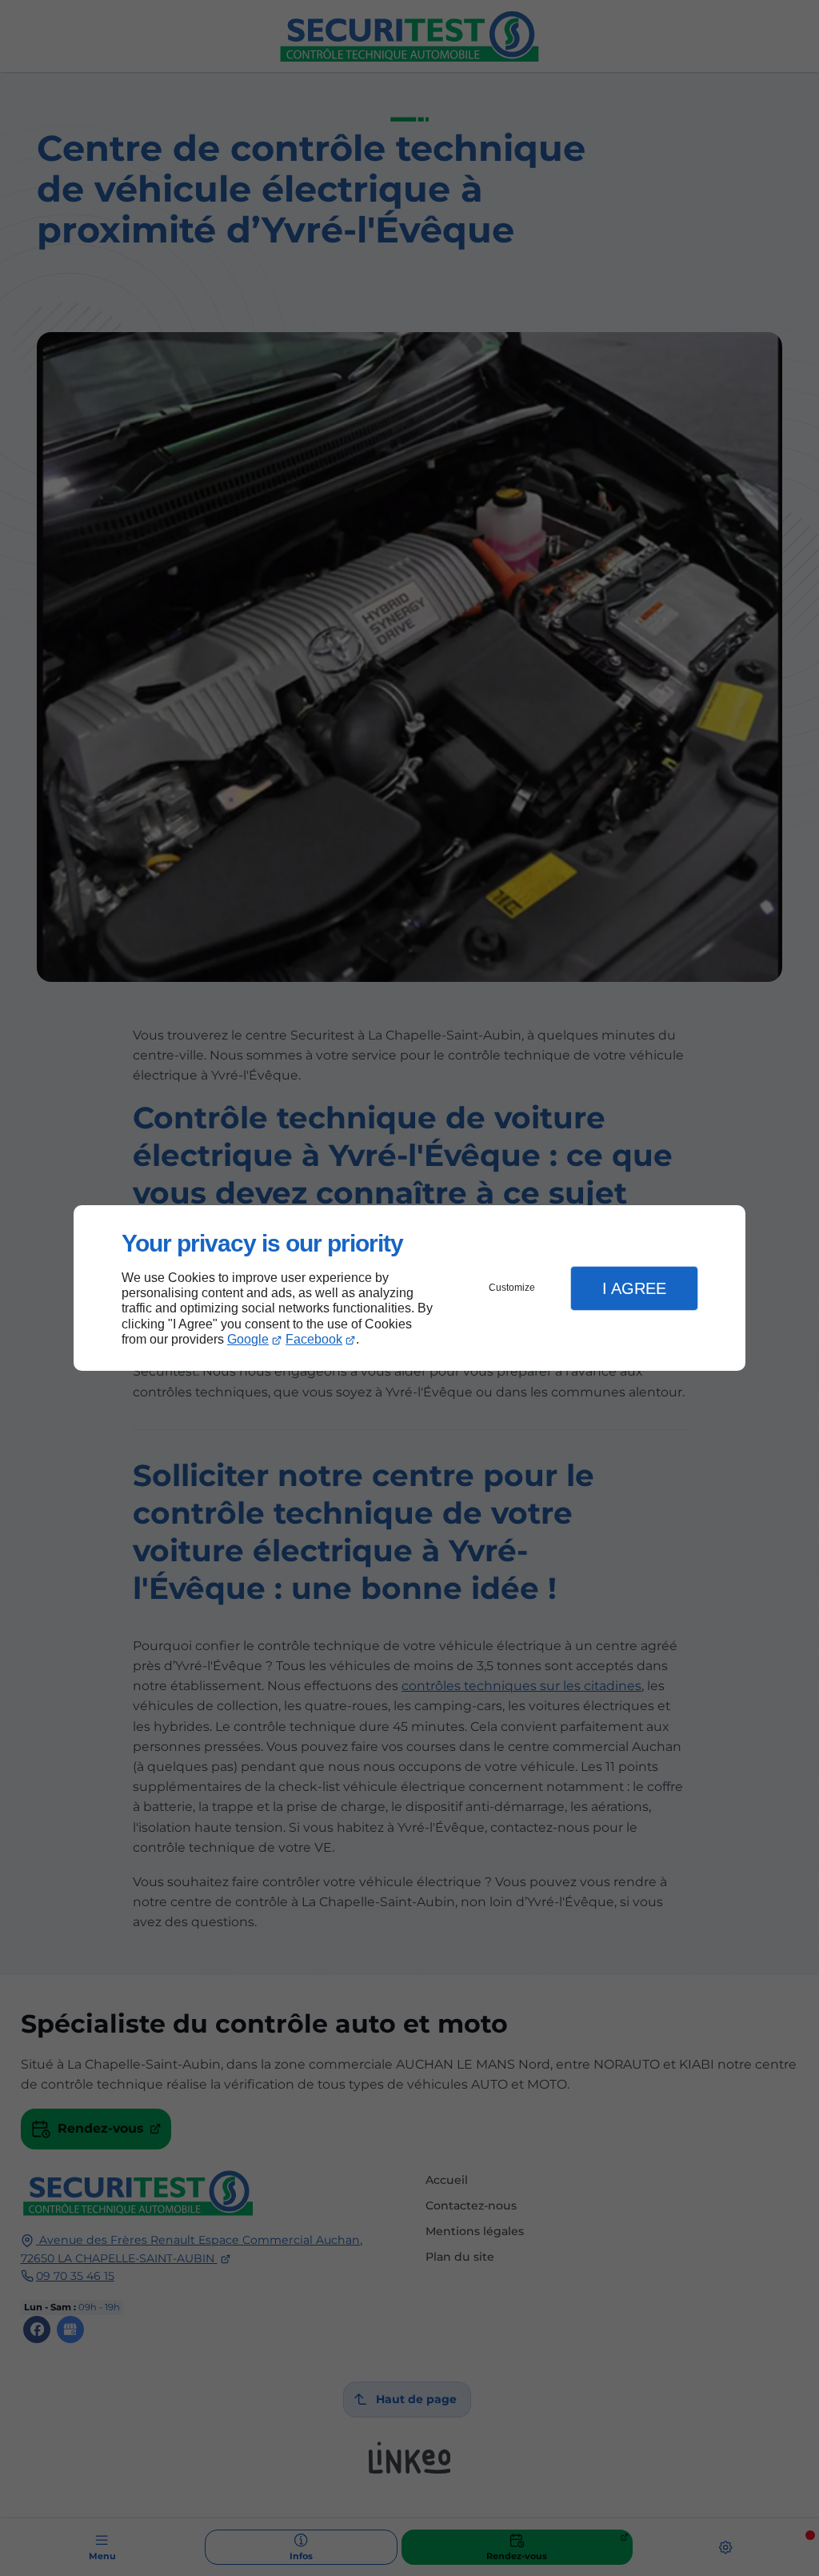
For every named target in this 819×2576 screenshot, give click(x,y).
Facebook (314, 1339)
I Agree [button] (634, 1288)
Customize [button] (512, 1288)
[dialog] (409, 1288)
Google (248, 1339)
